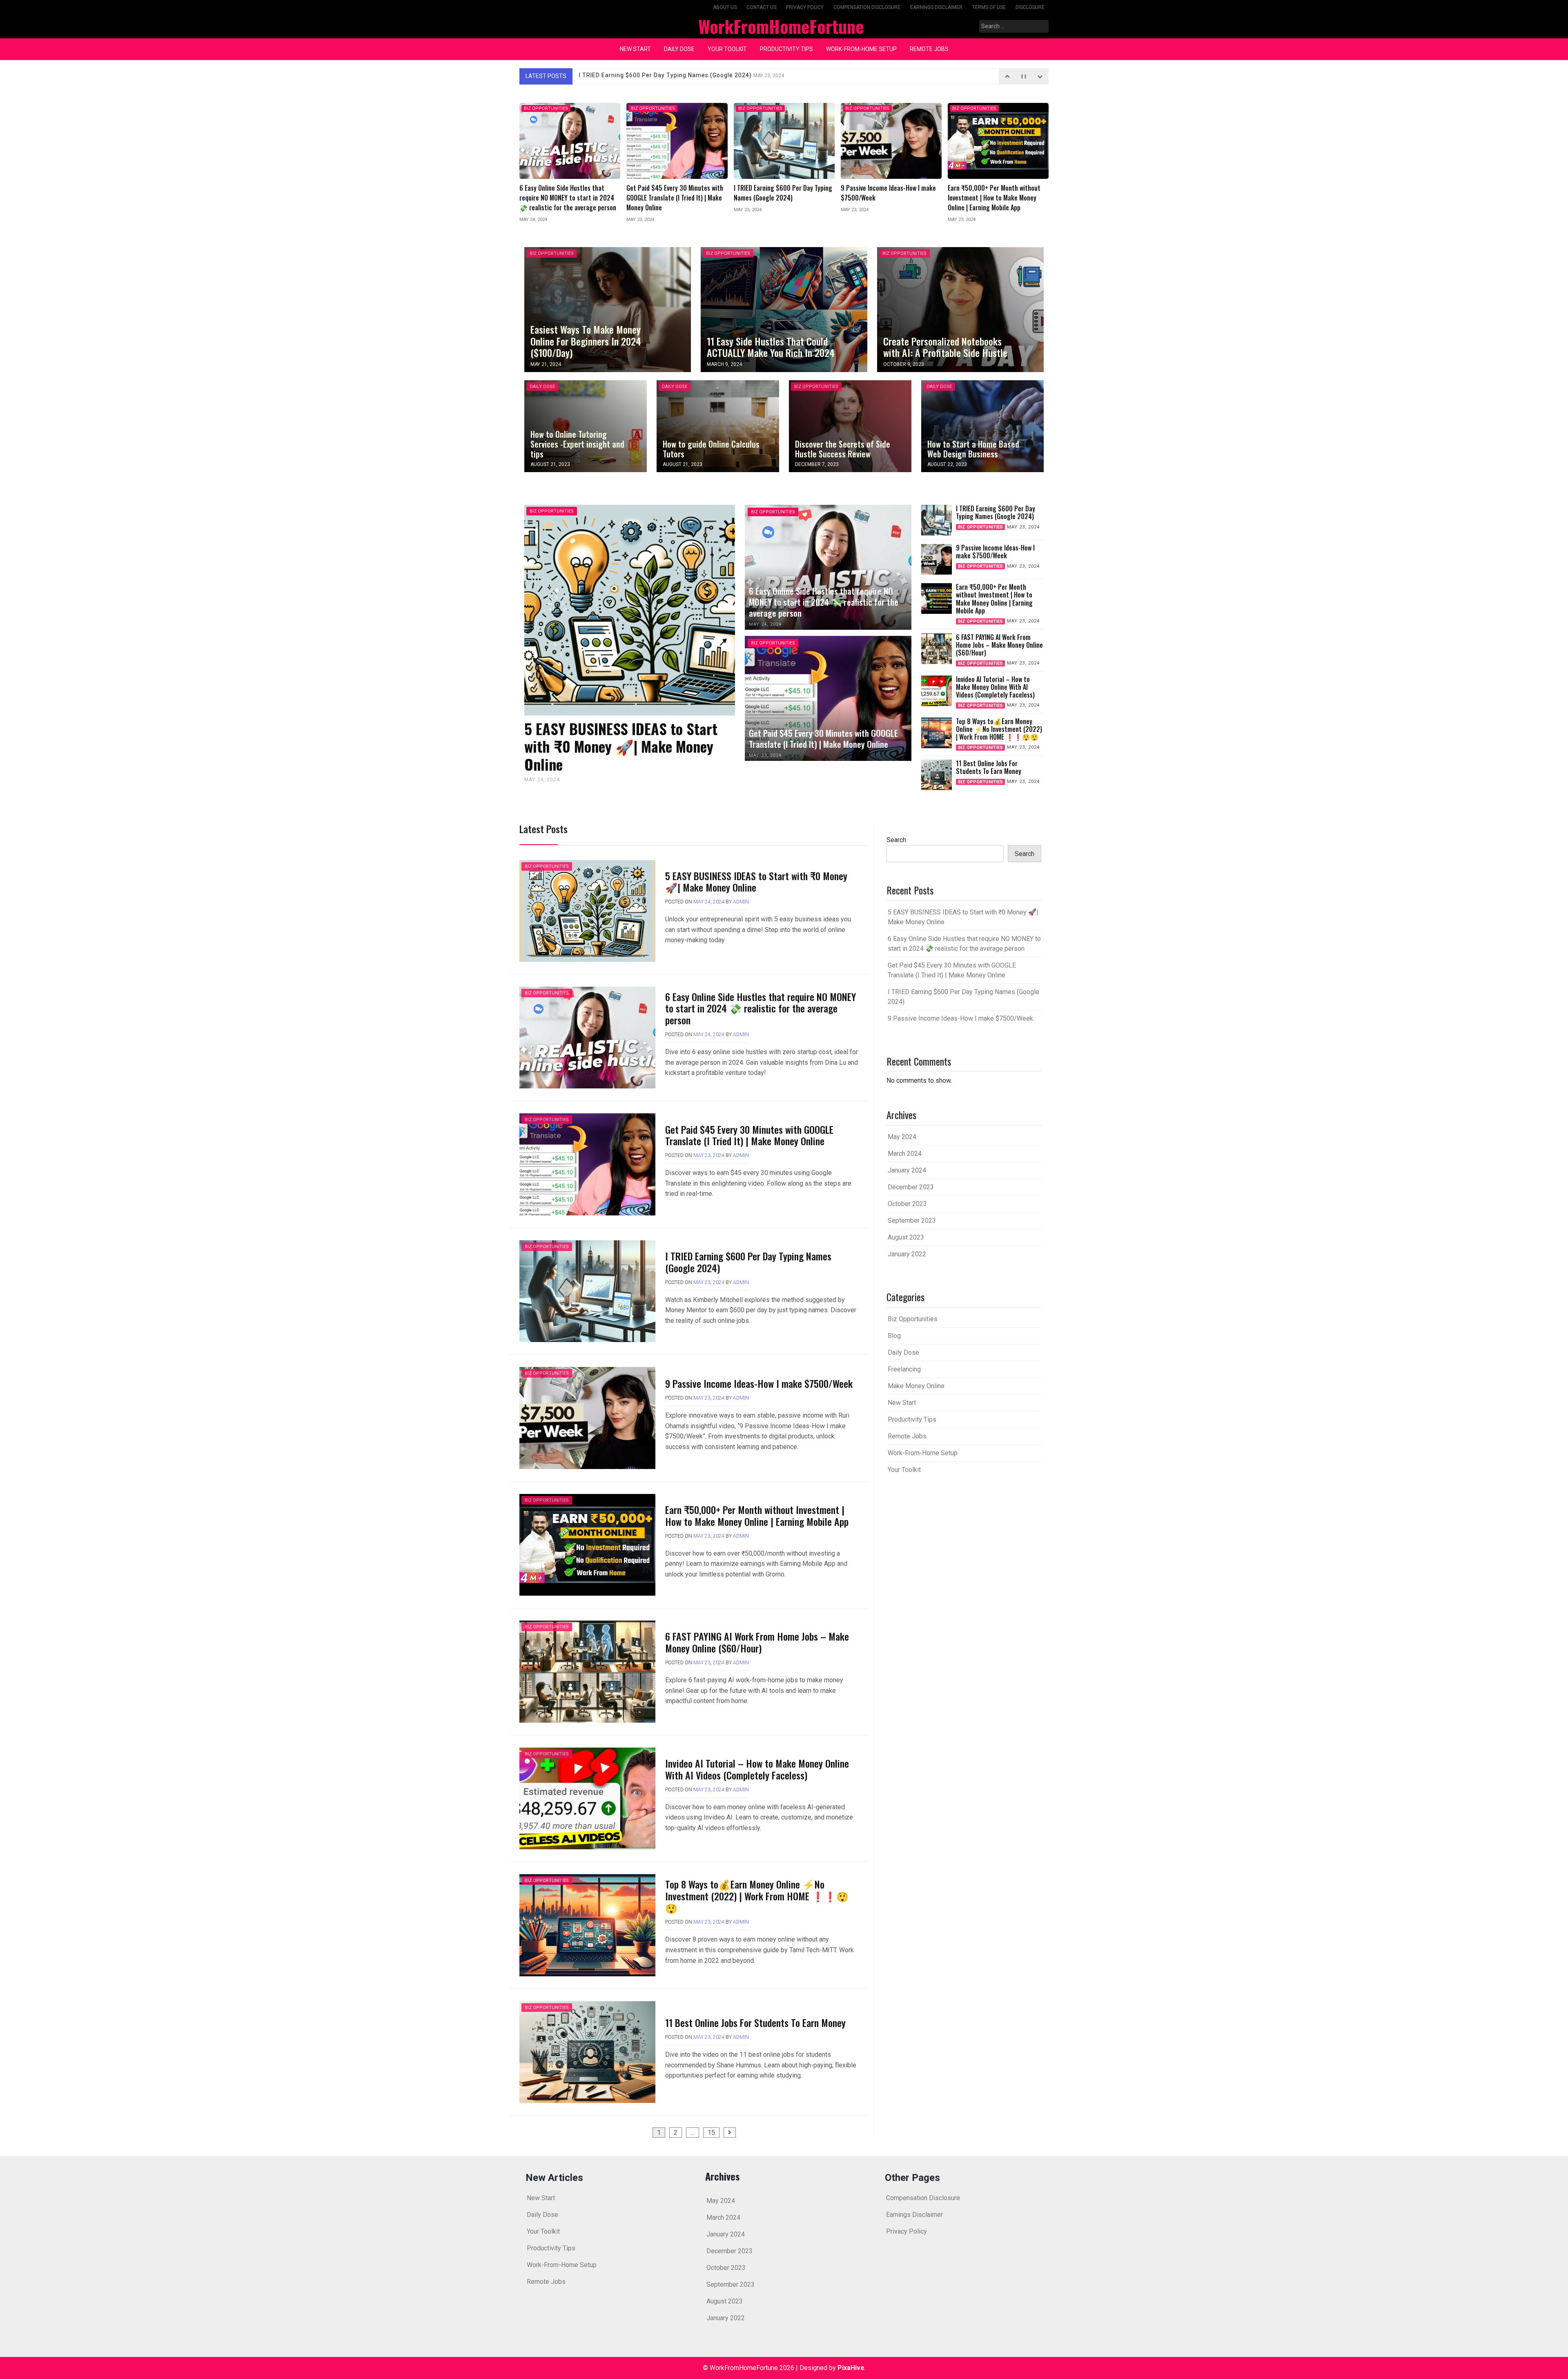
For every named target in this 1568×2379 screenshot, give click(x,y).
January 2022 (907, 1254)
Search (896, 840)
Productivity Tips (786, 49)
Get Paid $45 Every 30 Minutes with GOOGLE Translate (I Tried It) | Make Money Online (749, 1135)
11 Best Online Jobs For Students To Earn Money (755, 2022)
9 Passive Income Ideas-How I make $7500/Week (667, 76)
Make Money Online (916, 1386)
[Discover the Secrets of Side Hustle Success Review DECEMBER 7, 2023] (850, 426)
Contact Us (761, 7)
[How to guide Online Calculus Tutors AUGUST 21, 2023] (718, 426)
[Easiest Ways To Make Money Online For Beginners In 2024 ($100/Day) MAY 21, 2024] (608, 309)
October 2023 (907, 1204)
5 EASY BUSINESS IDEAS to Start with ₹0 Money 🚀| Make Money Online (756, 882)
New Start (635, 49)
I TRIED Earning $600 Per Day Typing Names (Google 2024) (748, 1262)
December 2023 (911, 1187)
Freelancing (904, 1369)
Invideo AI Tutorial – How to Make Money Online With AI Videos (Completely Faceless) (757, 1769)
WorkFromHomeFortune (781, 26)
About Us (725, 7)
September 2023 (912, 1221)
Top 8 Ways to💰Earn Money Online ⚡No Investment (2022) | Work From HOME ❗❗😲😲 (757, 1896)
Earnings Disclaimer (936, 7)
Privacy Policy (805, 7)
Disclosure (1030, 7)
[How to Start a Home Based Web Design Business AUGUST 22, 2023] (982, 426)
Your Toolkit (727, 49)
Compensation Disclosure (867, 7)
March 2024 (905, 1154)
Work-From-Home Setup (861, 49)
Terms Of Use (989, 7)
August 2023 (906, 1237)
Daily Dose (679, 49)
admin (741, 902)
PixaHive (851, 2368)
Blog (894, 1336)
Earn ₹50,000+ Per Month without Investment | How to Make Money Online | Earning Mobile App (757, 1515)
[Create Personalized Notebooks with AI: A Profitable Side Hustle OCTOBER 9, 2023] (960, 309)
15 (711, 2133)
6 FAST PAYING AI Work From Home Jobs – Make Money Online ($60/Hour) (757, 1642)
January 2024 (907, 1170)
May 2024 (902, 1137)
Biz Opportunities (546, 108)
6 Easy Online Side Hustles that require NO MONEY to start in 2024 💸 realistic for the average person (761, 1008)
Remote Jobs (929, 49)
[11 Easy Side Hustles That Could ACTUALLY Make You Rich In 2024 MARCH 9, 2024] (784, 309)
